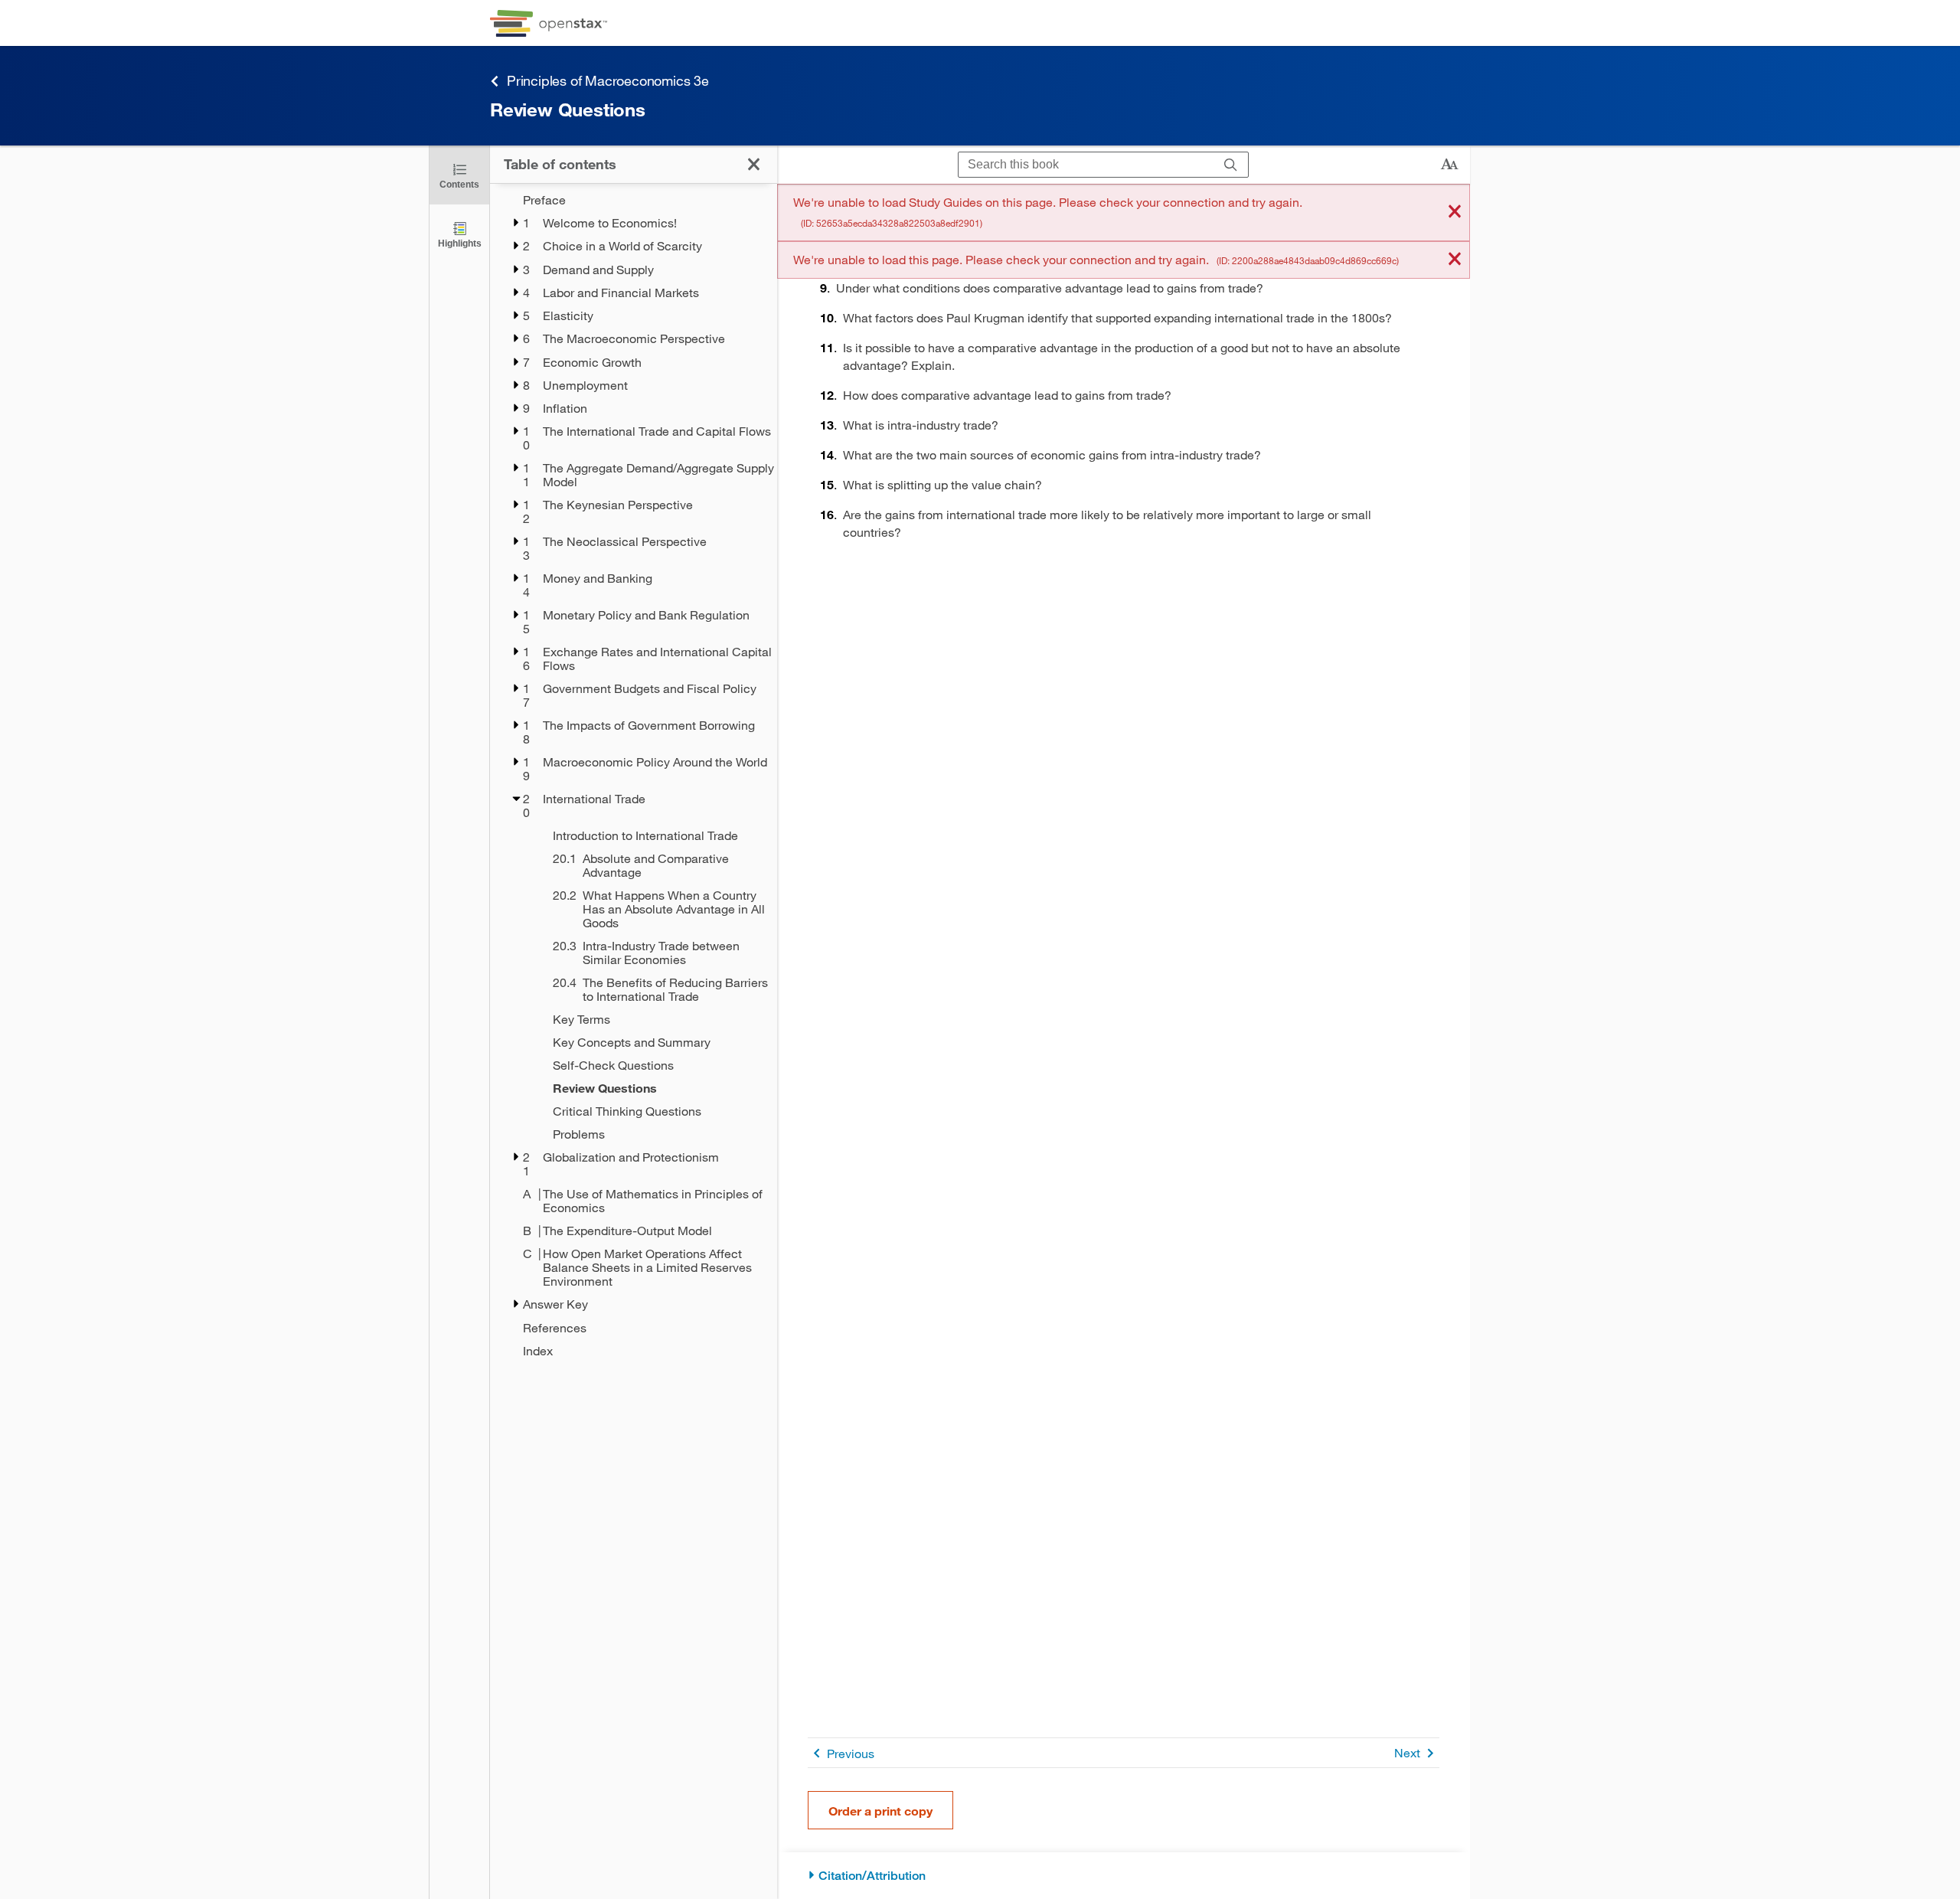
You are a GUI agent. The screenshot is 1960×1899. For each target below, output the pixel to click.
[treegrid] (634, 775)
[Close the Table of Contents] (754, 164)
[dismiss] (1455, 212)
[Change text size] (1449, 165)
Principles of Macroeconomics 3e (608, 80)
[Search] (1231, 165)
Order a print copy (880, 1811)
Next (1407, 1752)
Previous (851, 1753)
